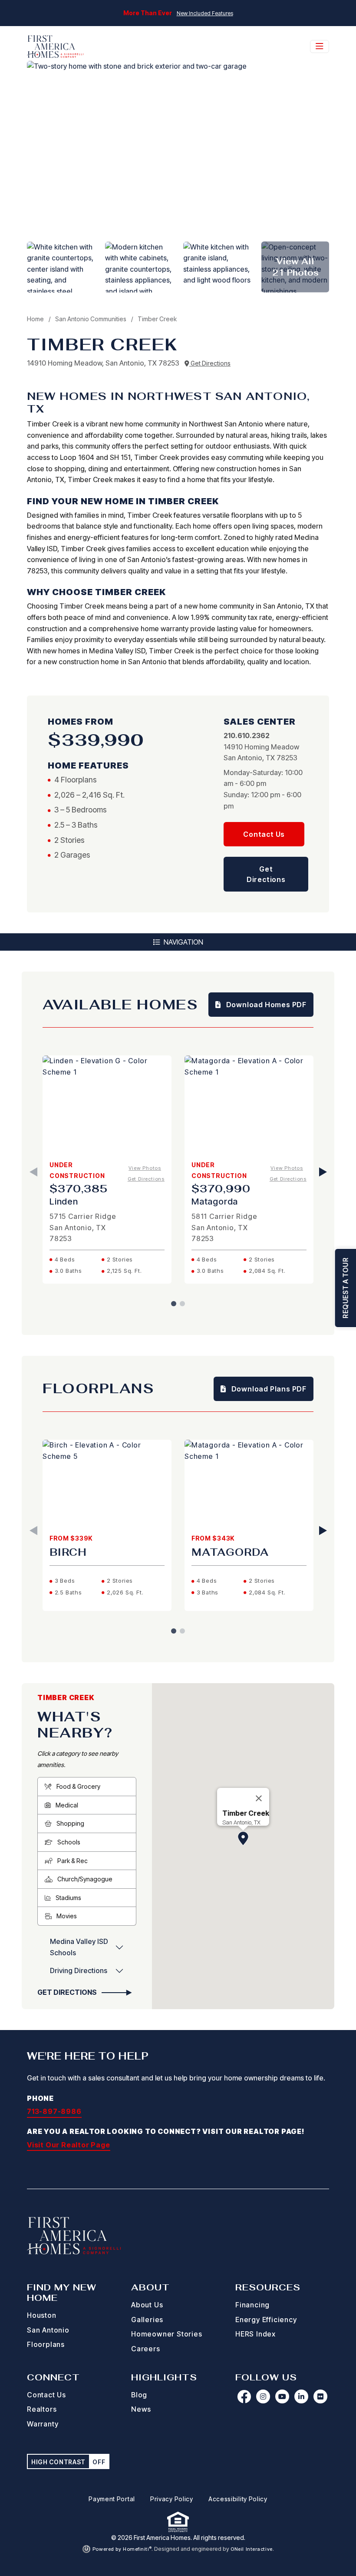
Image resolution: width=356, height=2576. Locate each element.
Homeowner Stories (167, 2334)
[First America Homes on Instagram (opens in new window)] (263, 2396)
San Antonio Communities (91, 319)
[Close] (259, 1798)
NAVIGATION (183, 942)
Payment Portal (112, 2499)
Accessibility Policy (238, 2499)
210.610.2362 (247, 736)
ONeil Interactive (252, 2549)
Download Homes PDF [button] (265, 1005)
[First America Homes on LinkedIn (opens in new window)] (301, 2396)
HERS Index (255, 2334)
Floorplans (46, 2344)
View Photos (145, 1168)
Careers (146, 2349)
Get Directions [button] (266, 874)
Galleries (147, 2320)
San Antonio (48, 2330)
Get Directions (210, 363)
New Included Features (205, 13)
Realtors (42, 2409)
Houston (42, 2315)
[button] (243, 1838)
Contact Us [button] (264, 834)
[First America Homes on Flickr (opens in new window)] (320, 2396)
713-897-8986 (54, 2111)
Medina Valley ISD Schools (79, 1947)
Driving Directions (79, 1970)
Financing (252, 2305)
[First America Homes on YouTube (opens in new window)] (282, 2396)
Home (35, 319)
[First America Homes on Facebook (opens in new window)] (244, 2396)
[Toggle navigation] (320, 47)
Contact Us (46, 2395)
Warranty (43, 2424)
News (141, 2409)
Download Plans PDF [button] (268, 1389)
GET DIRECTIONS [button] (68, 1992)
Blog (139, 2395)
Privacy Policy (172, 2499)
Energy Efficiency (266, 2320)
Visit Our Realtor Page (69, 2145)
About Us (147, 2305)
